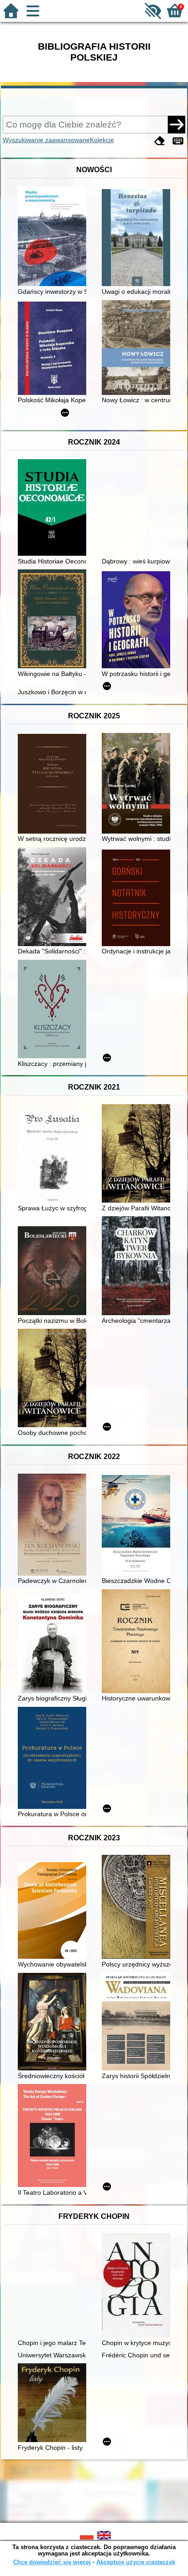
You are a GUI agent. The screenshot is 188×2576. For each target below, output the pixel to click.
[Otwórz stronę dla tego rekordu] (54, 237)
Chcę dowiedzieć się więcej (52, 2562)
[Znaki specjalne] (178, 141)
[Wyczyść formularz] (160, 141)
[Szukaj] (177, 124)
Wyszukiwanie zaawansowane (46, 140)
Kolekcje (102, 140)
